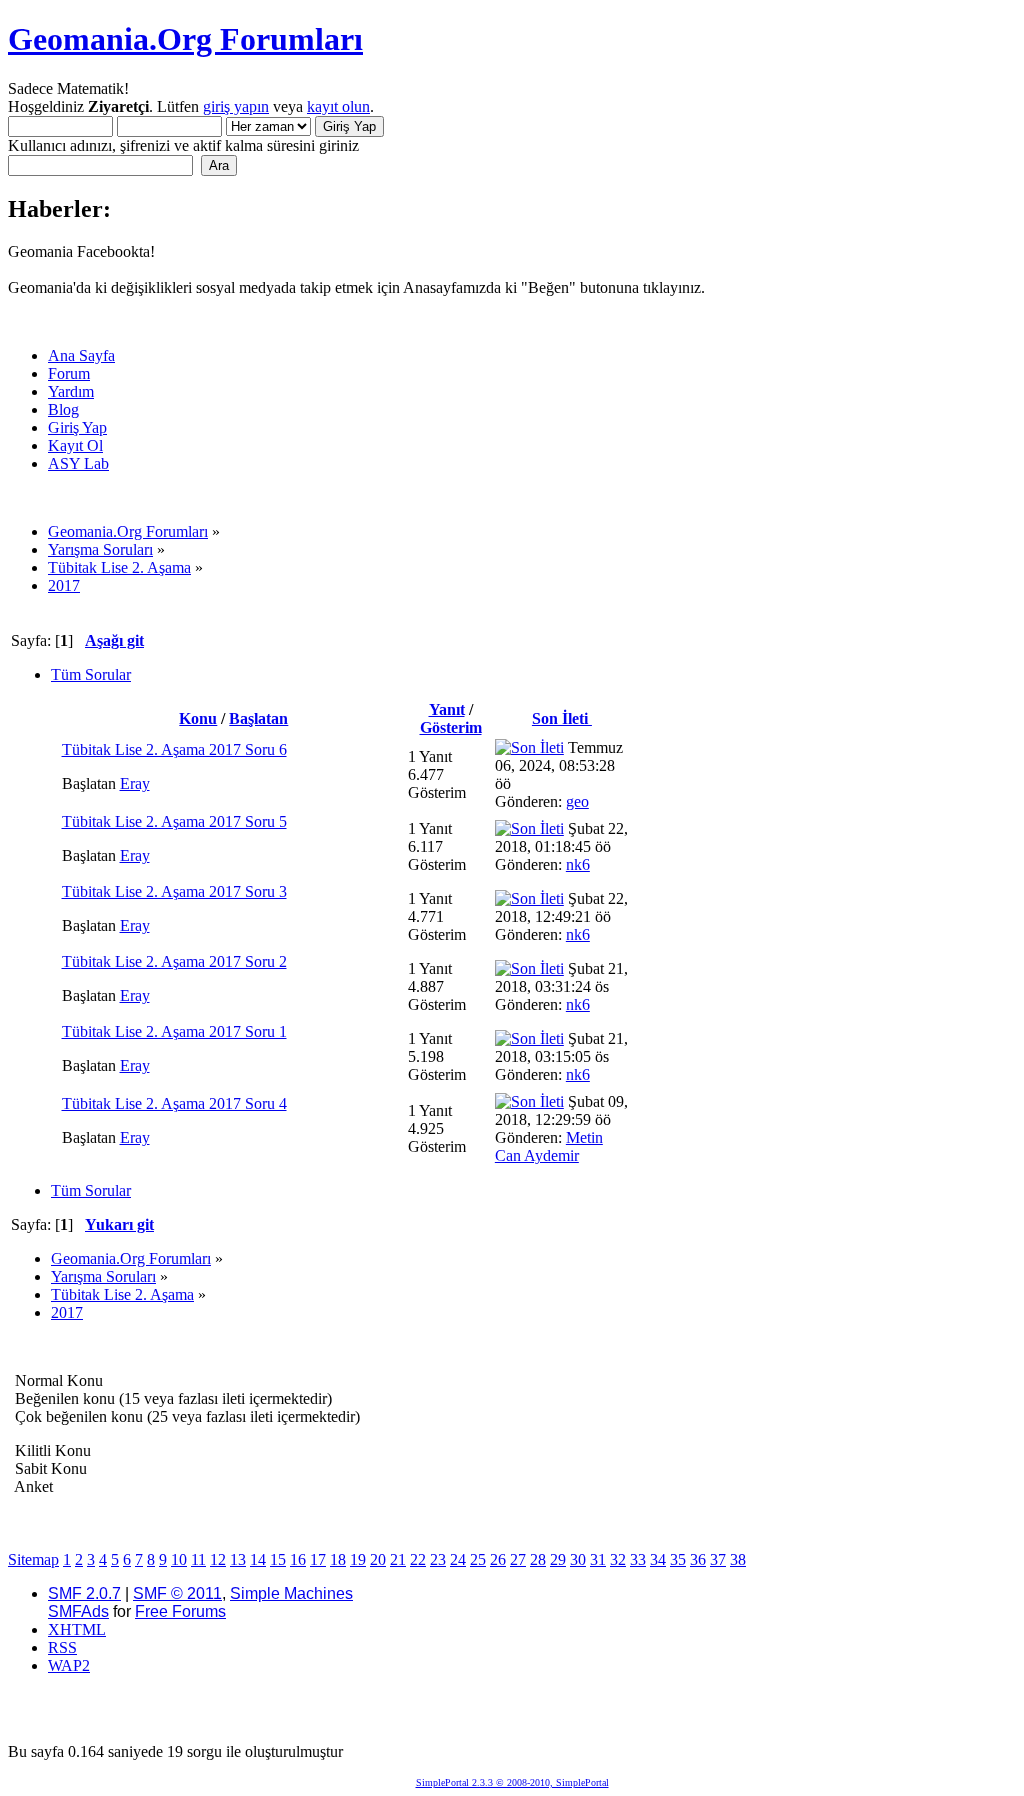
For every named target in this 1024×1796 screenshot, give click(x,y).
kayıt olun (338, 106)
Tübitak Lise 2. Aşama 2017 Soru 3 (174, 891)
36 (698, 1559)
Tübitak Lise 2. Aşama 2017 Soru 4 (174, 1103)
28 (538, 1559)
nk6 (578, 864)
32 (618, 1559)
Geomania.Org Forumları (185, 39)
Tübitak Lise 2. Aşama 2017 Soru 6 (174, 749)
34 (658, 1559)
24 (458, 1559)
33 (638, 1559)
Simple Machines (291, 1593)
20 (378, 1559)
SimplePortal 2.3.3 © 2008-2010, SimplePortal (512, 1782)
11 (198, 1559)
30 (578, 1559)
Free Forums (180, 1611)
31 (598, 1559)
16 (298, 1559)
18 (338, 1559)
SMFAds (78, 1611)
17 (318, 1559)
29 (558, 1559)
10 (179, 1559)
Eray (135, 783)
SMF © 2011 (177, 1593)
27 (518, 1559)
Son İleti (562, 718)
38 (738, 1559)
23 (438, 1559)
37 (718, 1559)
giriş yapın (236, 106)
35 (678, 1559)
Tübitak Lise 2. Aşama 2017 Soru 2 (174, 961)
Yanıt (447, 709)
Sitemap (33, 1559)
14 (258, 1559)
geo (577, 801)
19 (358, 1559)
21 (398, 1559)
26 (498, 1559)
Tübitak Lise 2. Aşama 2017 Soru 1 (174, 1031)
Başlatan (258, 718)
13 (238, 1559)
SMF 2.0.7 (84, 1593)
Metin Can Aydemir (549, 1146)
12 (218, 1559)
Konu (198, 718)
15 (278, 1559)
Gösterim (451, 727)
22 (418, 1559)
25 (478, 1559)
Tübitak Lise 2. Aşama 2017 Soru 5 (174, 821)
